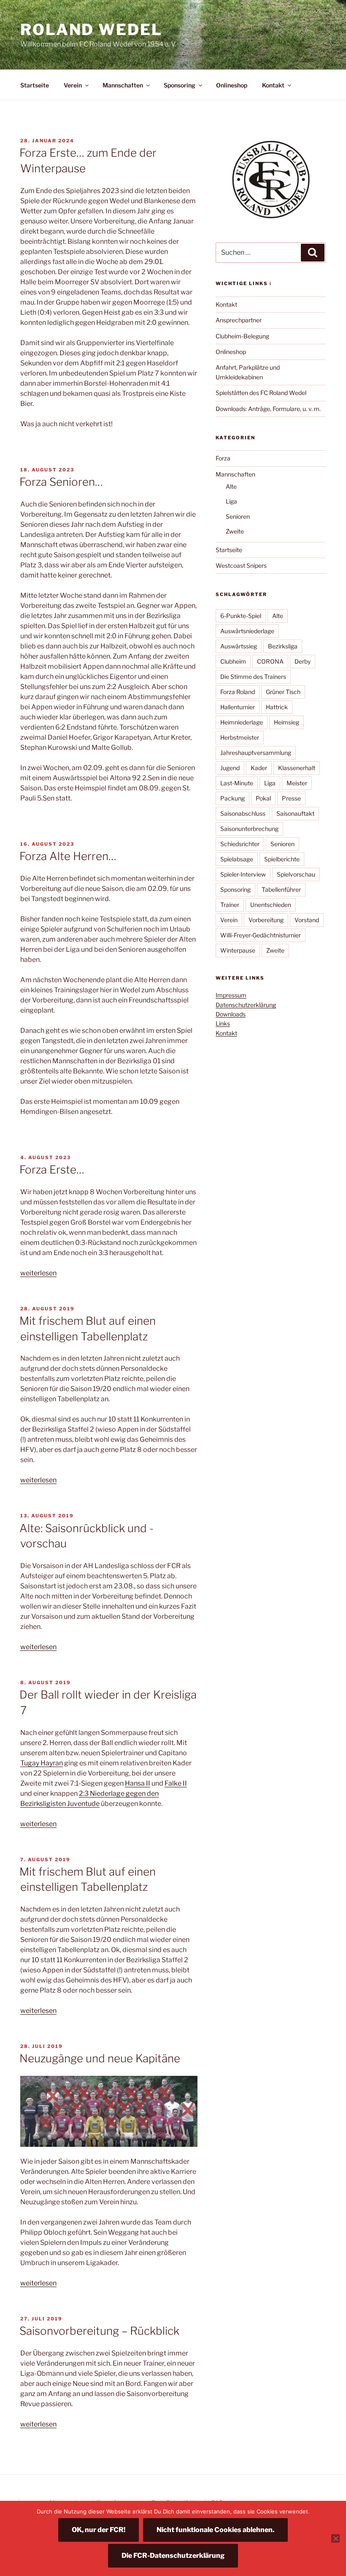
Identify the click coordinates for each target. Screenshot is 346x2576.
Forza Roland (238, 692)
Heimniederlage (242, 722)
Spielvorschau (296, 874)
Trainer (230, 905)
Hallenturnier (238, 707)
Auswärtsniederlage (247, 631)
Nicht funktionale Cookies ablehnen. (215, 2530)
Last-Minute (237, 783)
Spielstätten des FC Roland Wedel (261, 393)
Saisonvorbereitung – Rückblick (99, 2331)
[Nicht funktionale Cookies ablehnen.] (335, 2538)
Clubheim (233, 661)
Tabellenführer (281, 889)
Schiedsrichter (240, 844)
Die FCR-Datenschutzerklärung (173, 2556)
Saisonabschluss (243, 813)
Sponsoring (180, 85)
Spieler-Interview (243, 874)
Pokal (263, 798)
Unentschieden (271, 905)
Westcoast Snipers (241, 565)
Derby (303, 661)
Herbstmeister (240, 737)
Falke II (176, 1783)
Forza (223, 458)
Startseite (35, 85)
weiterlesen (38, 1273)
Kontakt (273, 85)
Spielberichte (282, 859)
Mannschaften (123, 85)
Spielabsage (237, 859)
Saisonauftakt (295, 813)
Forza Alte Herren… (68, 856)
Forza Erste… (52, 1170)
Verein (73, 85)
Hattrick (277, 707)
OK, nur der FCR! (99, 2530)
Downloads (231, 1014)
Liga (231, 501)
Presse (291, 798)
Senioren (238, 516)
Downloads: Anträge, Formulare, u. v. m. (268, 409)
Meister (297, 783)
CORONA (270, 661)
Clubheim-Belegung (242, 336)
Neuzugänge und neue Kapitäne (100, 2058)
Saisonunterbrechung (249, 829)
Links (223, 1023)
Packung (232, 798)
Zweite (235, 531)
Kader (259, 768)
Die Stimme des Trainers (253, 677)
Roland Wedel (91, 30)
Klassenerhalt (297, 768)
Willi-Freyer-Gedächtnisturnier (261, 935)
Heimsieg (287, 722)
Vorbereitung (266, 920)
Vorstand (307, 920)
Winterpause (238, 950)
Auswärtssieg (239, 646)
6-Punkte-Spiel (241, 616)
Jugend (230, 768)
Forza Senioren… (61, 482)
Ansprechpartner (239, 320)
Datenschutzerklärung (246, 1005)
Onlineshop (232, 85)
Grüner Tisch (283, 692)
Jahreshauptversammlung (256, 753)
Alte (231, 486)
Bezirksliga (283, 646)
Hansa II (138, 1783)
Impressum (231, 995)
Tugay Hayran (42, 1763)
